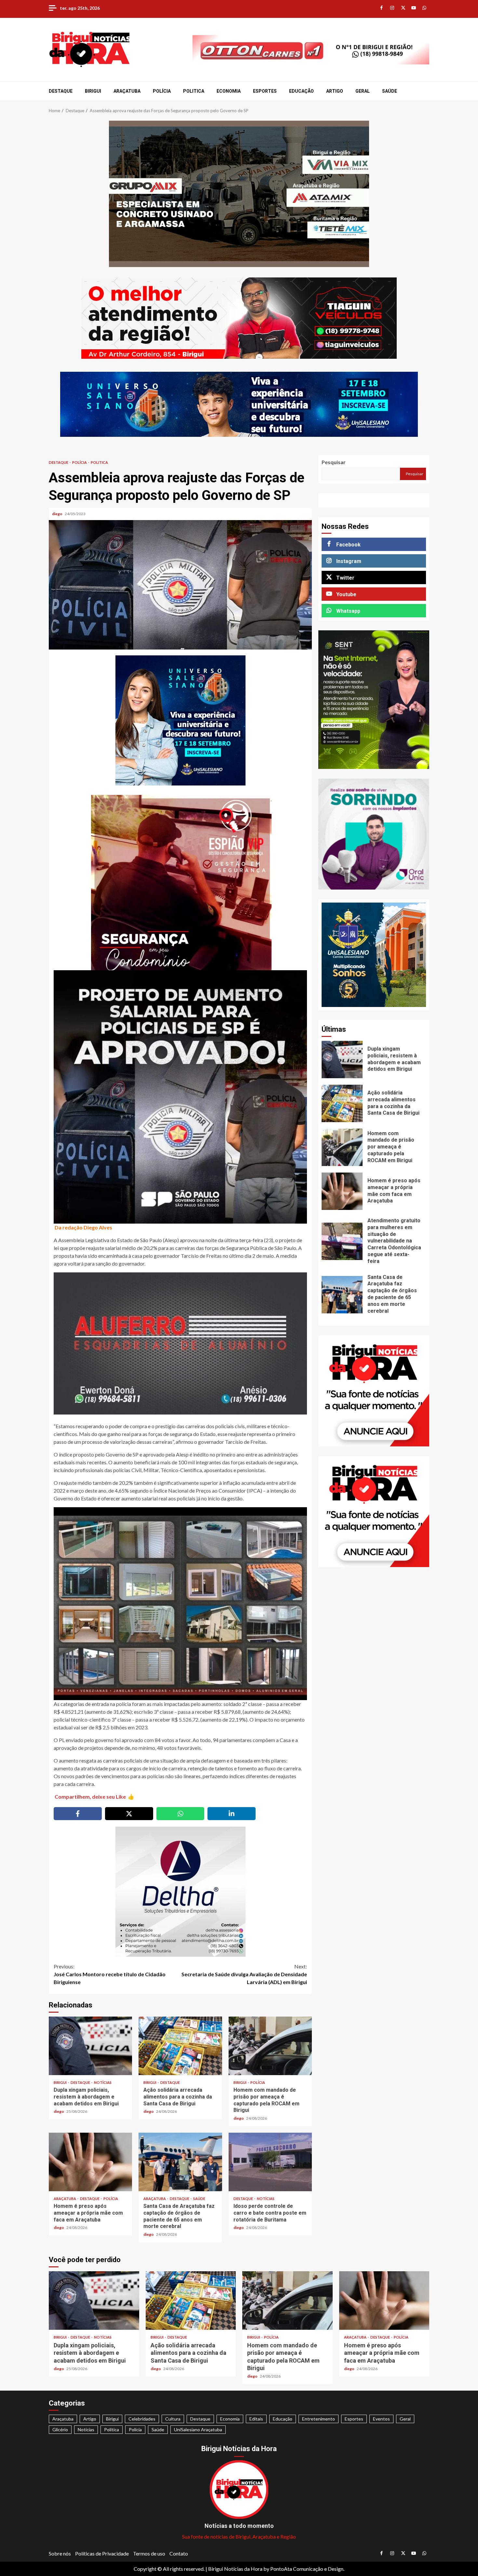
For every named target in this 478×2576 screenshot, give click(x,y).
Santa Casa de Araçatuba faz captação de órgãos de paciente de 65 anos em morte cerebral (180, 2162)
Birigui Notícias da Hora (235, 2569)
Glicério (60, 2429)
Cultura (173, 2419)
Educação (301, 91)
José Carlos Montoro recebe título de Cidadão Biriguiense (110, 1974)
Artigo (335, 91)
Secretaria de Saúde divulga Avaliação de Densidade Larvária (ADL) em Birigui (244, 1974)
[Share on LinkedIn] (232, 1814)
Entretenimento (319, 2419)
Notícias (103, 2082)
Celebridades (142, 2419)
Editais (256, 2419)
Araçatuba (127, 91)
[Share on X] (129, 1814)
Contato (179, 2553)
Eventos (381, 2419)
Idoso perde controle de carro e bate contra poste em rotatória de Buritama (270, 2162)
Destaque (61, 91)
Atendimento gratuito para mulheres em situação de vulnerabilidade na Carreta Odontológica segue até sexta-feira (342, 1241)
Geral (363, 91)
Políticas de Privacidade (102, 2553)
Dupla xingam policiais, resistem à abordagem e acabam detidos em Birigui (90, 2046)
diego (58, 514)
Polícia (162, 91)
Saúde (390, 91)
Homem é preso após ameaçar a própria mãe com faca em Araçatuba (90, 2162)
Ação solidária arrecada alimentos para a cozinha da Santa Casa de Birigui (180, 2046)
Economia (229, 91)
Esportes (265, 91)
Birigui (93, 91)
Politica (194, 91)
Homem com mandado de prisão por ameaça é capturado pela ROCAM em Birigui (270, 2046)
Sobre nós (60, 2553)
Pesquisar (334, 462)
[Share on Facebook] (78, 1814)
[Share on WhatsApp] (180, 1814)
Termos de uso (149, 2553)
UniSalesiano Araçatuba (198, 2429)
